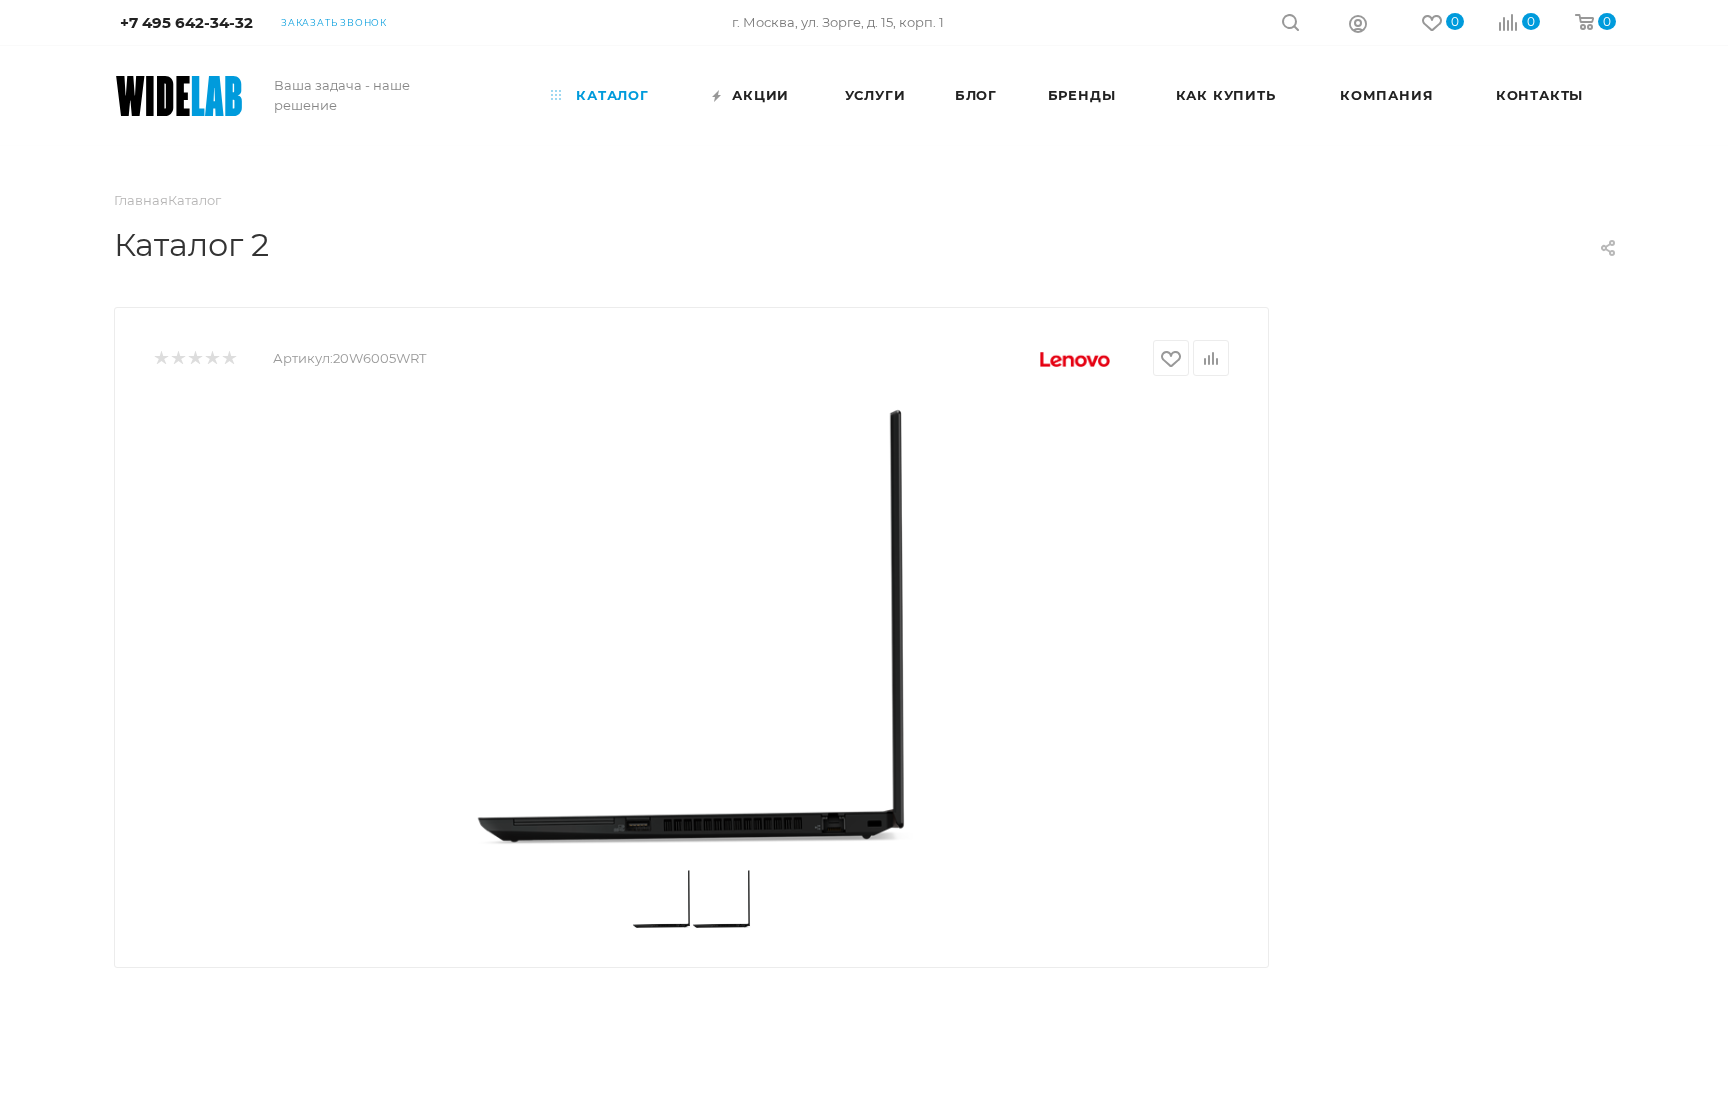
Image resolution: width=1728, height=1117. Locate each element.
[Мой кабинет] (1358, 23)
